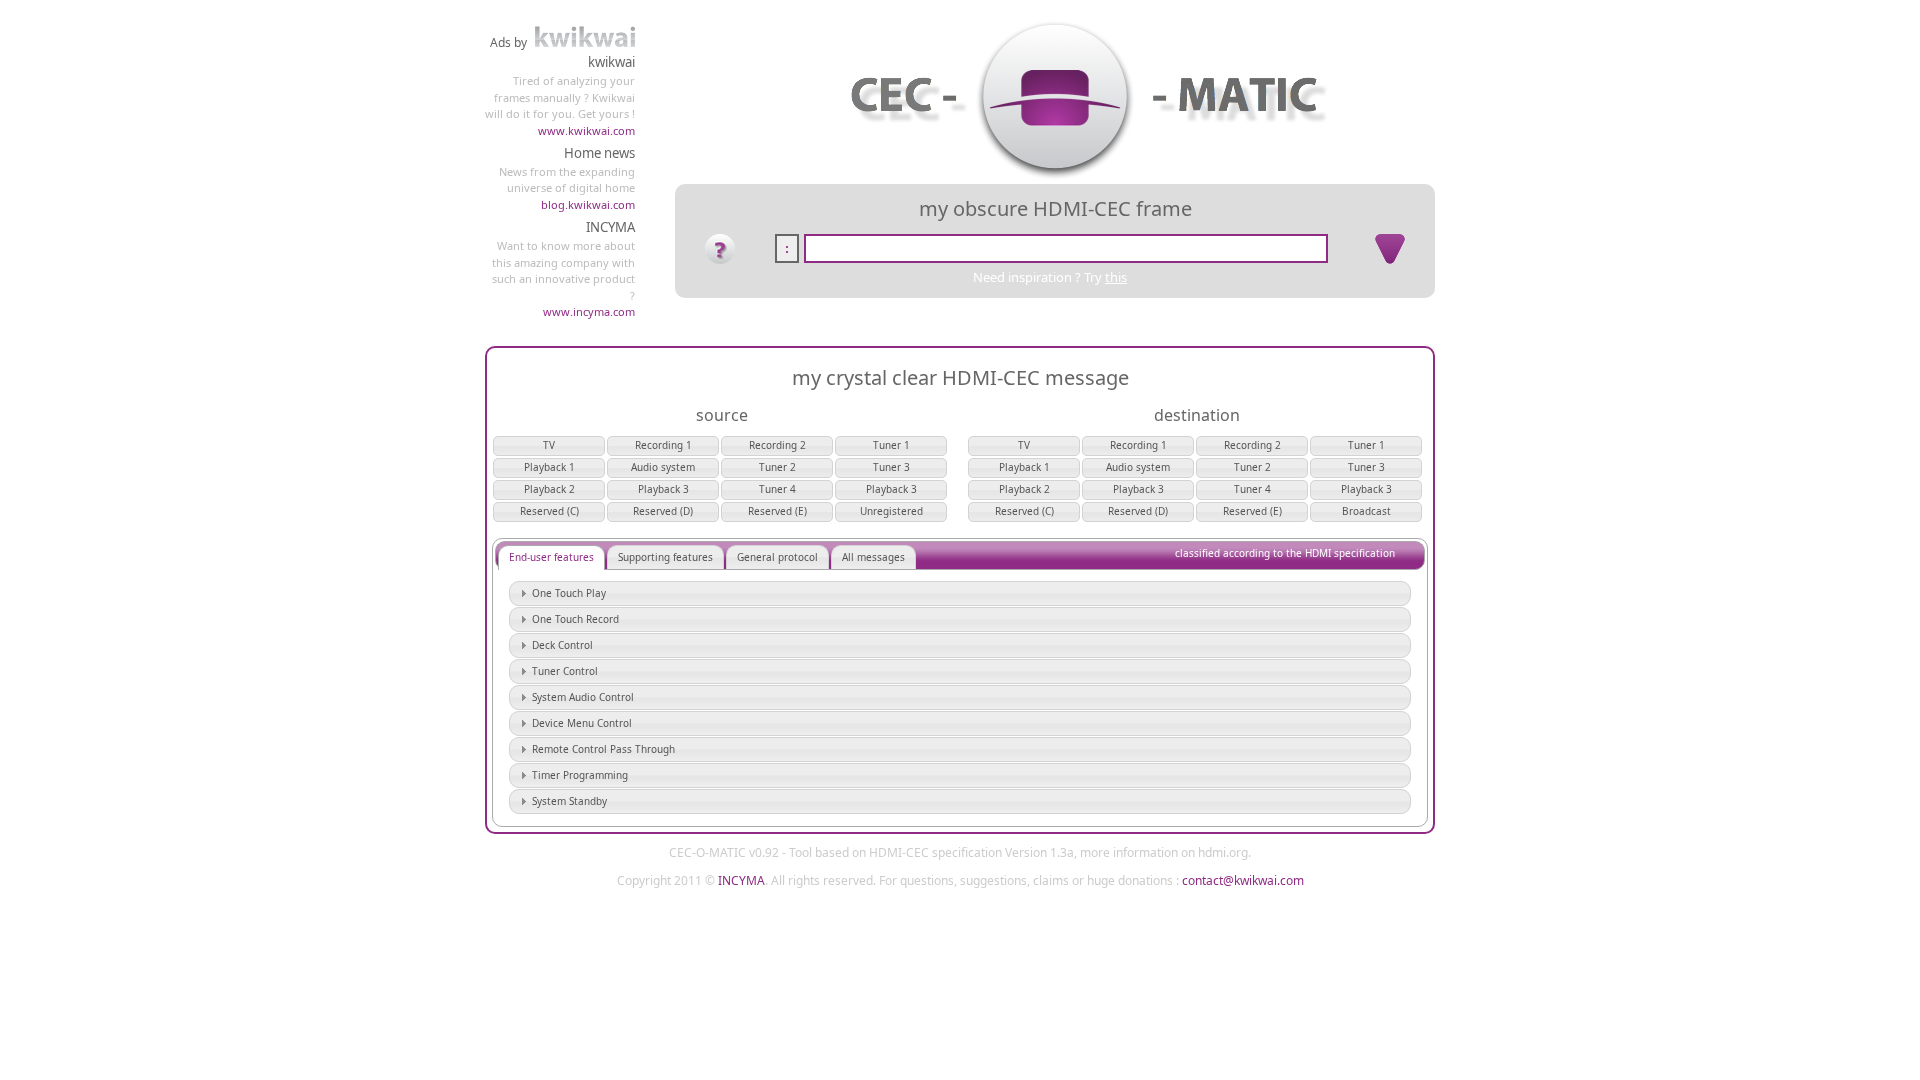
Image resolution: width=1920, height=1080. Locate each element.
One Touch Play (569, 593)
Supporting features (665, 557)
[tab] (960, 593)
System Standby (569, 801)
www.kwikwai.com (586, 130)
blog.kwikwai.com (588, 204)
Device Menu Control (582, 723)
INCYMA (741, 880)
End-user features (551, 557)
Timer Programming (580, 775)
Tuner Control (565, 671)
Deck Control (562, 645)
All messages (873, 557)
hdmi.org (1223, 852)
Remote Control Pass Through (603, 749)
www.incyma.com (589, 311)
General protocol (777, 557)
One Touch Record (575, 619)
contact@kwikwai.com (1243, 880)
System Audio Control (583, 697)
